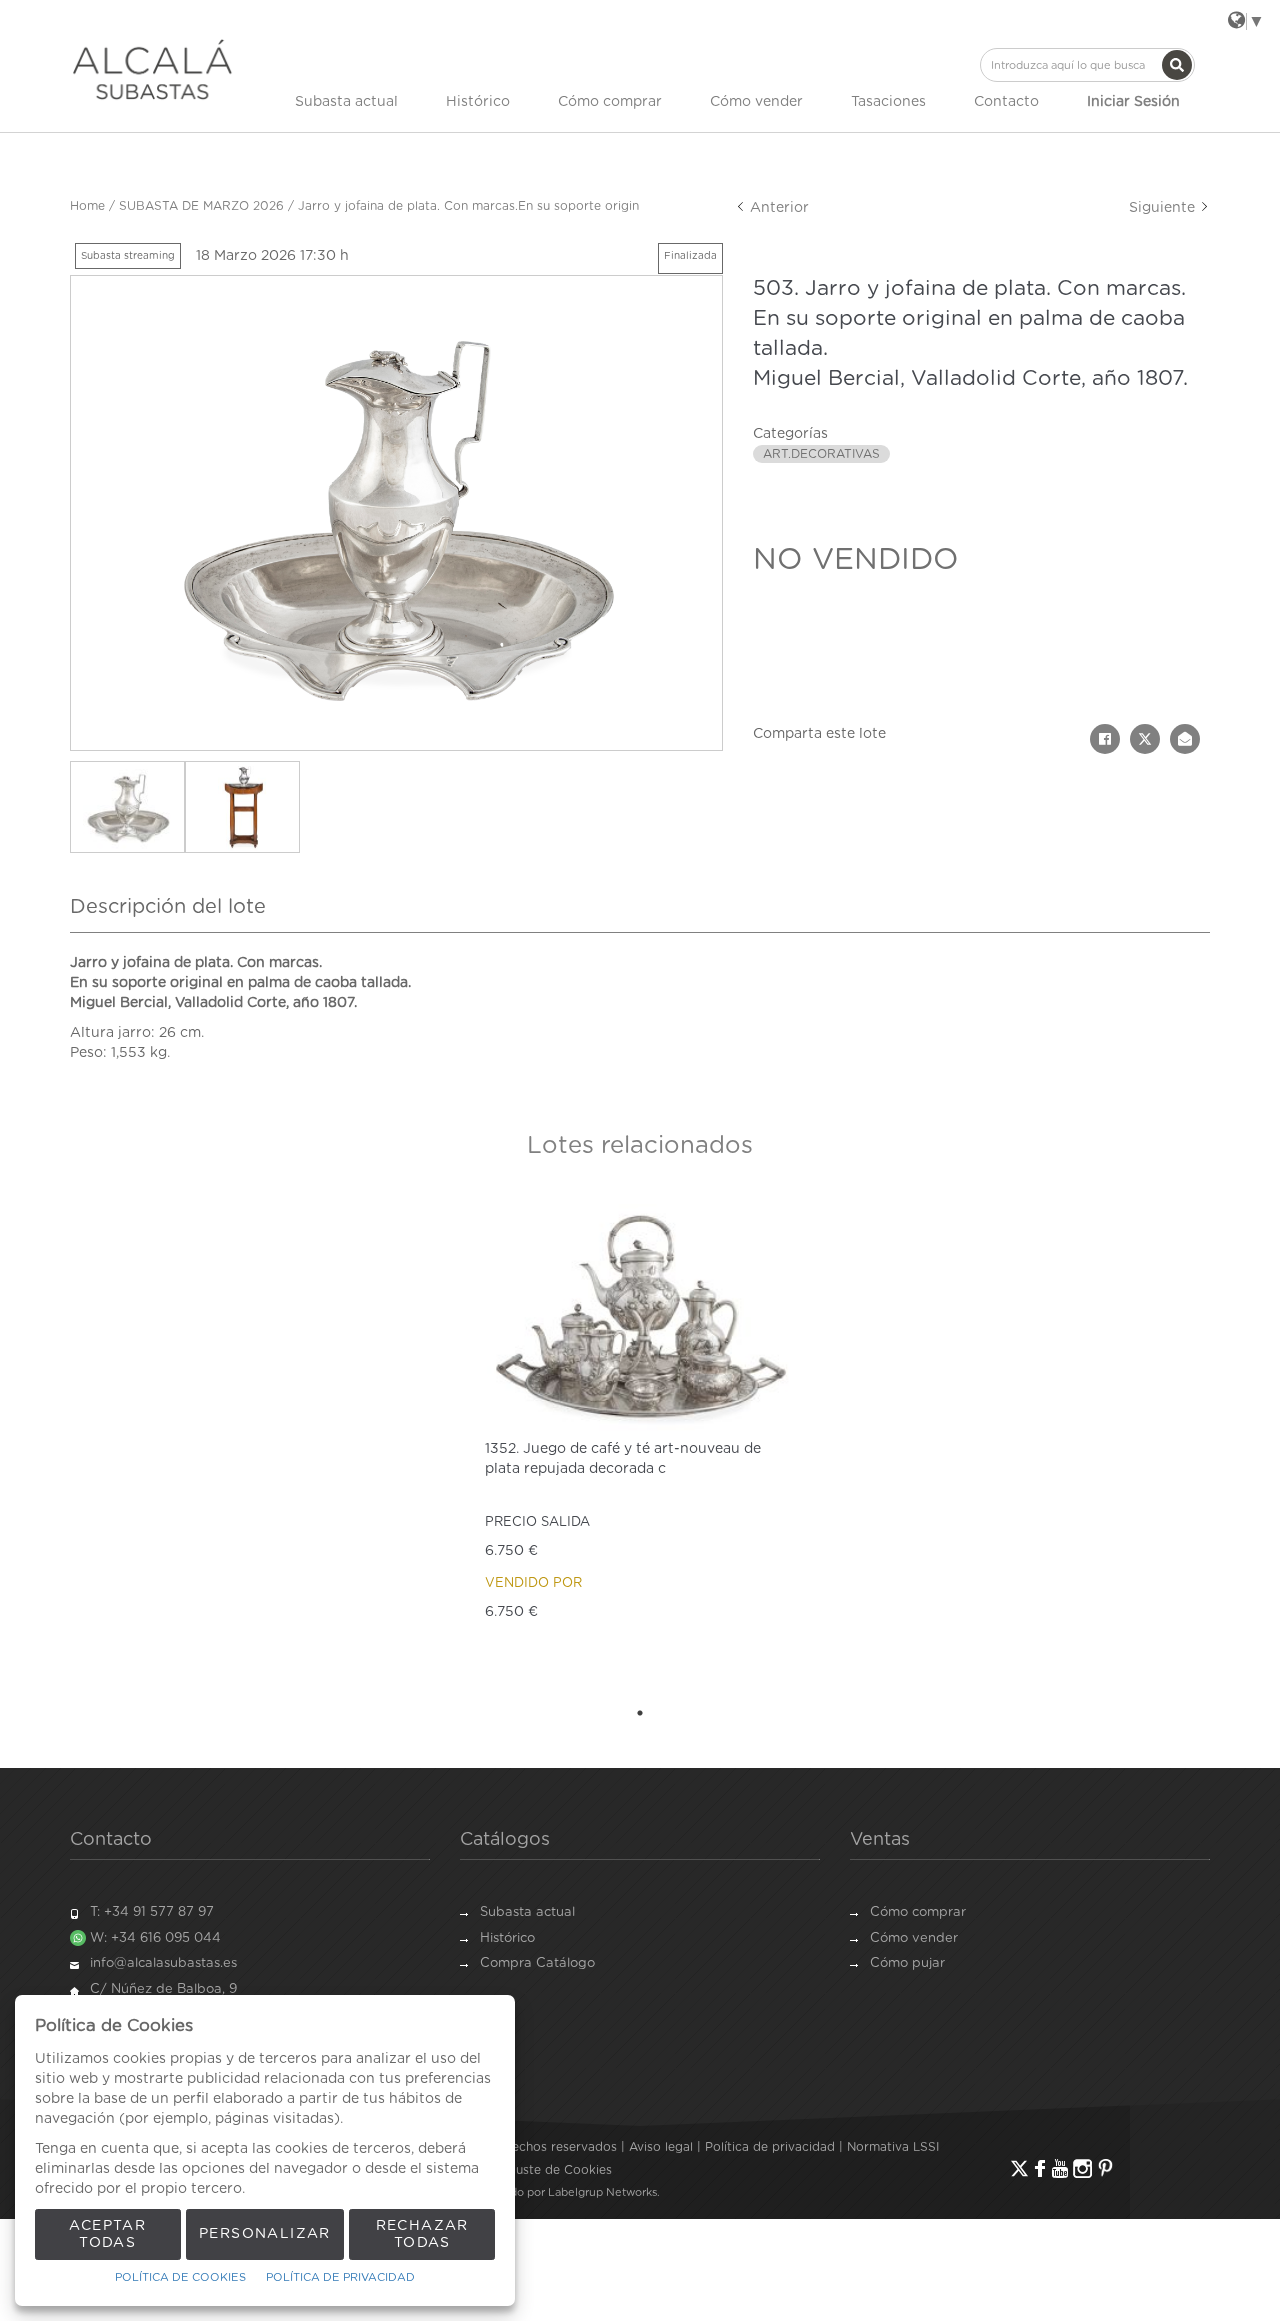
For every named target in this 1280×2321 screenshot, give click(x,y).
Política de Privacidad (340, 2277)
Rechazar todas (422, 2234)
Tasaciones (888, 102)
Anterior (777, 208)
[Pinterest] (1105, 2168)
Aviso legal (661, 2147)
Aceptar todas (107, 2234)
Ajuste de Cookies (558, 2170)
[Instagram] (1082, 2168)
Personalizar (265, 2234)
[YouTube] (1060, 2168)
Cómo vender (756, 102)
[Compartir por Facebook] (1105, 739)
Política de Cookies (180, 2277)
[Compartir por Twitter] (1145, 739)
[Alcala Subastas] (152, 69)
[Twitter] (1019, 2168)
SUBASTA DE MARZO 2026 (201, 206)
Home (87, 206)
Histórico (478, 102)
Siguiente (1164, 208)
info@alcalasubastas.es (163, 1963)
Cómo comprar (610, 102)
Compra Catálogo (537, 1963)
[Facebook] (1040, 2168)
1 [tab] (640, 1713)
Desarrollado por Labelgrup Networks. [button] (558, 2192)
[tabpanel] (640, 1443)
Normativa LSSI (893, 2147)
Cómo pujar (907, 1963)
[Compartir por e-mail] (1185, 739)
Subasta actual (346, 102)
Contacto (1006, 102)
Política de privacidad (770, 2147)
